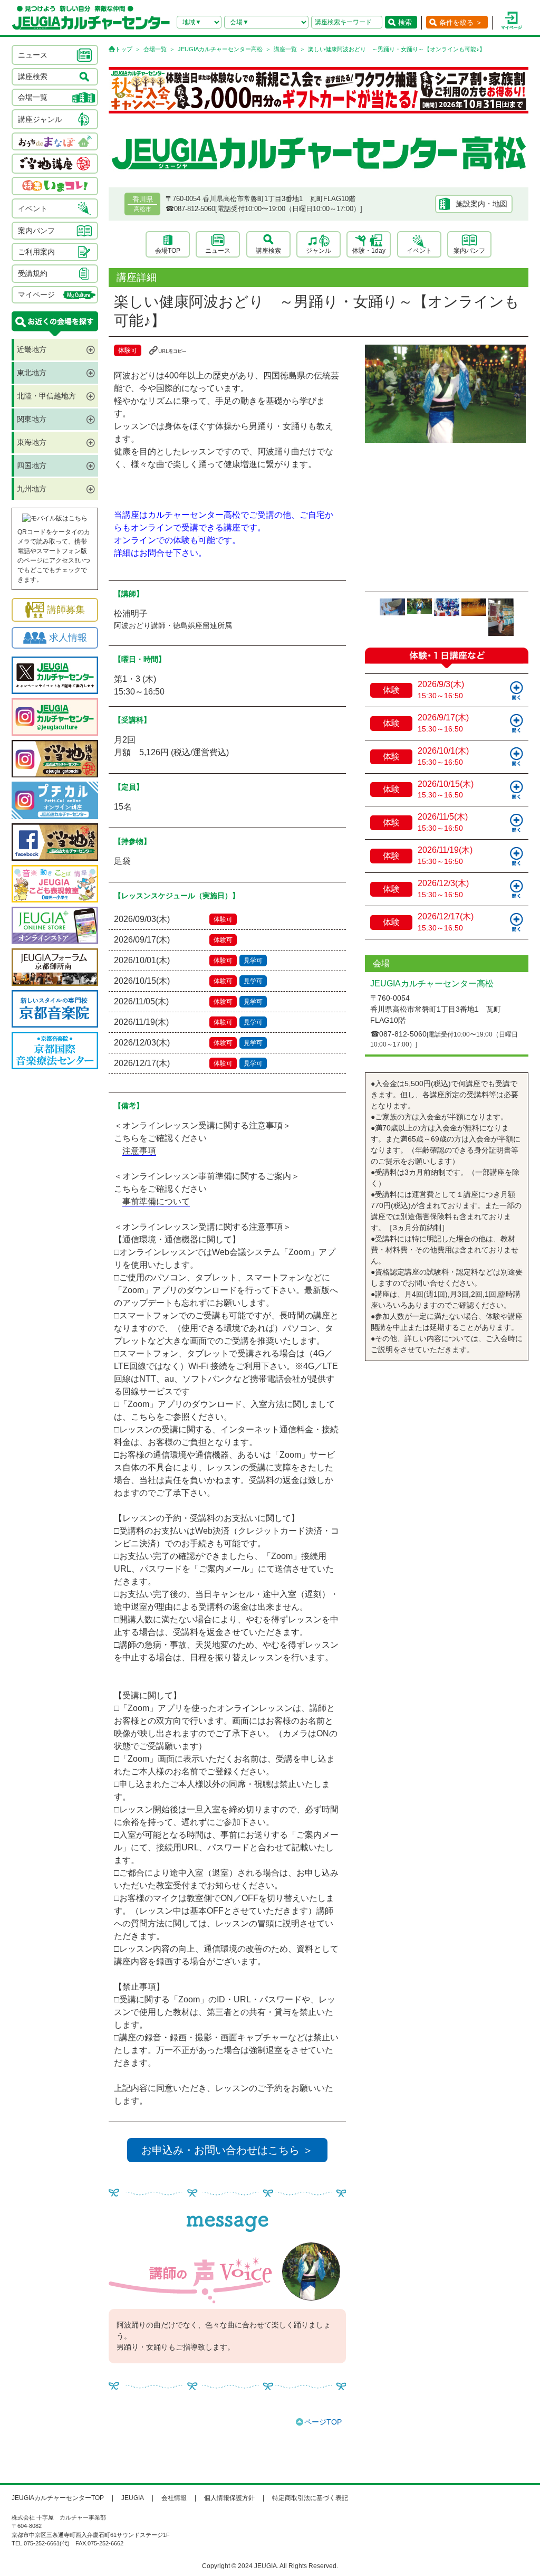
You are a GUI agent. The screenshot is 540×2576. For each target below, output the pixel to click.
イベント (419, 251)
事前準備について (156, 1201)
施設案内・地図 (481, 204)
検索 (405, 22)
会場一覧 (155, 49)
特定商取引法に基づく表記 (310, 2498)
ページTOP (323, 2422)
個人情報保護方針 (229, 2498)
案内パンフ (469, 251)
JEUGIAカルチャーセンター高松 (220, 49)
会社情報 (174, 2498)
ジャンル (319, 251)
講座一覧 (285, 49)
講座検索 (268, 251)
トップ (124, 49)
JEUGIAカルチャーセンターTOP (58, 2498)
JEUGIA (133, 2498)
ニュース (218, 251)
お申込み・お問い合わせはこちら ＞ (227, 2150)
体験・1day (369, 251)
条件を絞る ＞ (461, 22)
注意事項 (139, 1151)
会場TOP (168, 251)
